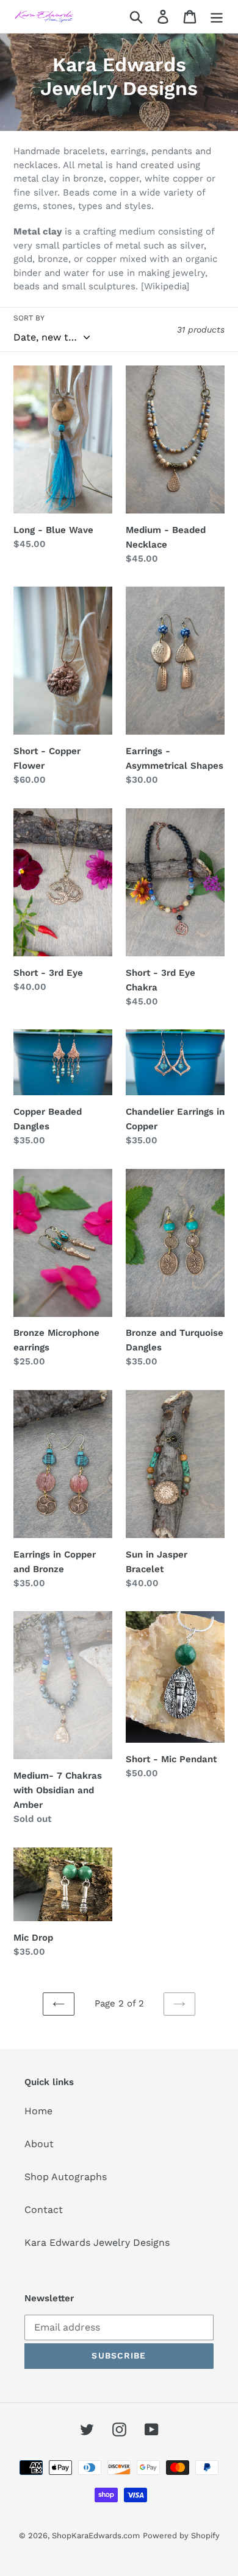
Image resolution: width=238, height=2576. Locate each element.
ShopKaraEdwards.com (96, 2535)
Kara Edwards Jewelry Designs (97, 2243)
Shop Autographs (66, 2177)
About (39, 2144)
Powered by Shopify (181, 2535)
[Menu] (217, 17)
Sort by (29, 318)
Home (38, 2111)
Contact (44, 2210)
